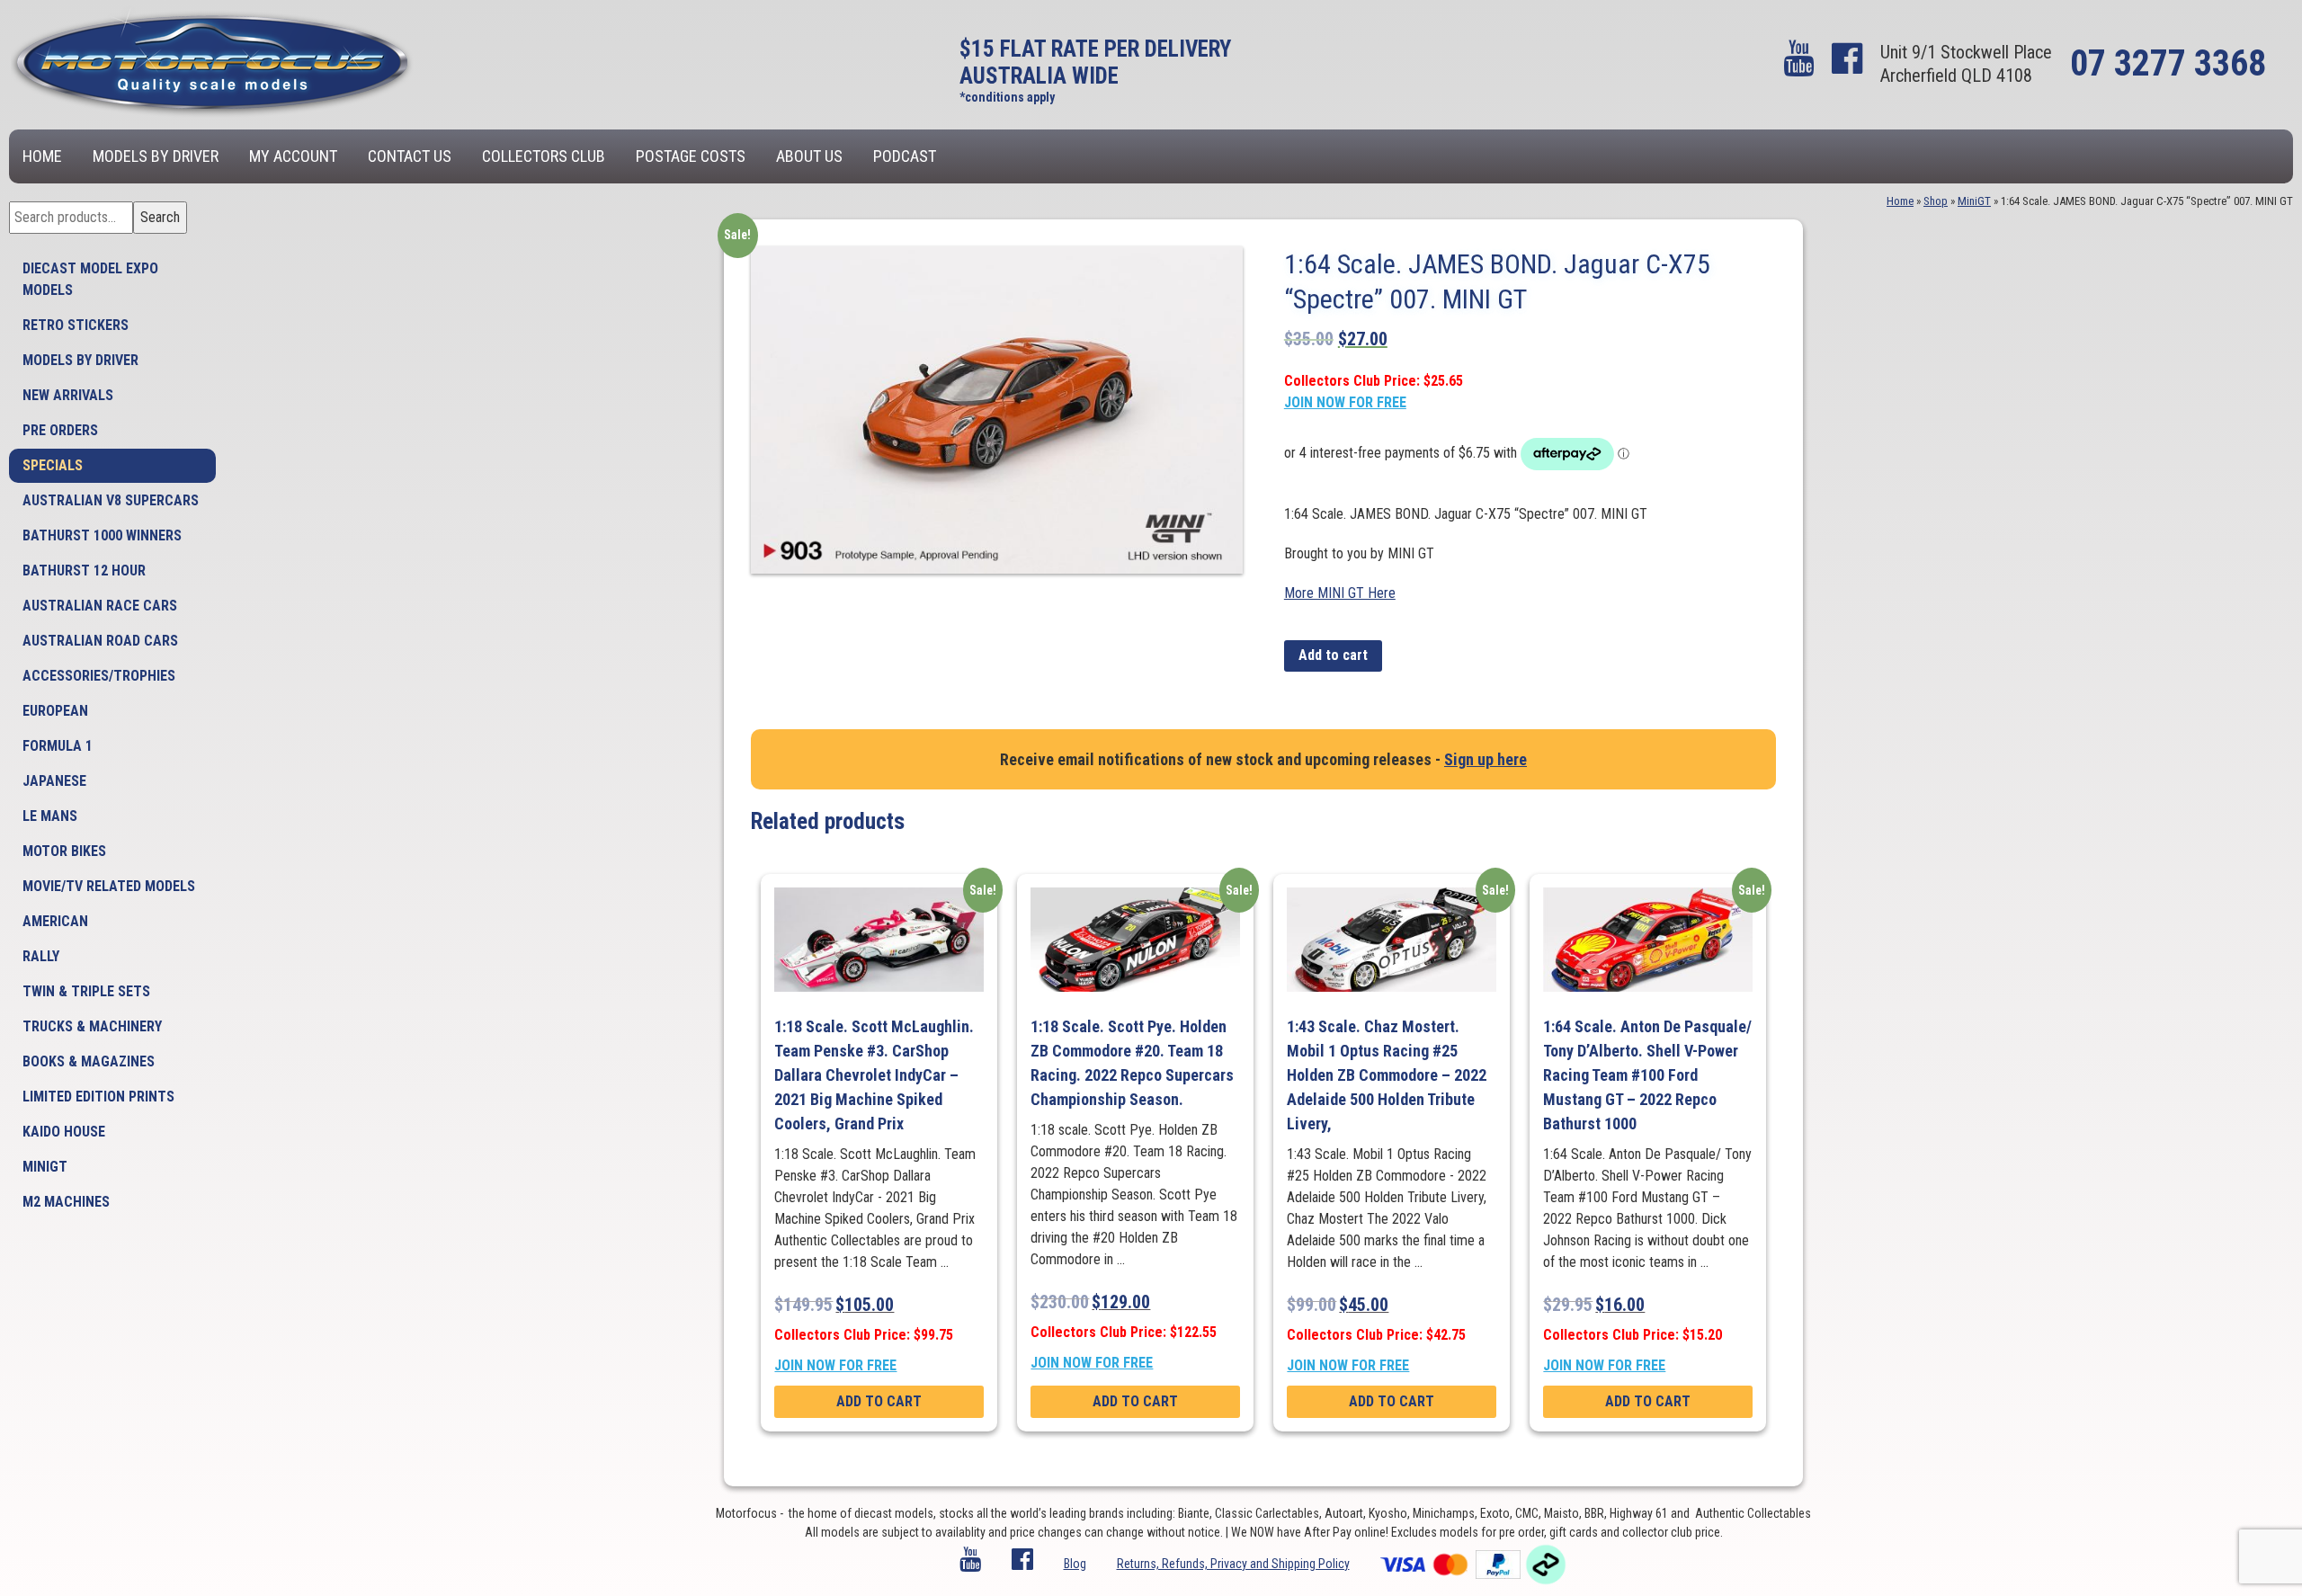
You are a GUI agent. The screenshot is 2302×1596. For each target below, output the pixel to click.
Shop (1936, 201)
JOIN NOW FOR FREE (1345, 402)
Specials (53, 465)
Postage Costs (691, 156)
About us (809, 156)
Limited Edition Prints (98, 1097)
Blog (1075, 1564)
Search (160, 217)
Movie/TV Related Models (109, 886)
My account (293, 156)
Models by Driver (156, 156)
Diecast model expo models (90, 279)
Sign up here (1486, 759)
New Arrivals (68, 395)
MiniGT (45, 1167)
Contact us (410, 156)
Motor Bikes (64, 851)
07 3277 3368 (2168, 63)
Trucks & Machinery (92, 1026)
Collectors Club (544, 156)
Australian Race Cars (100, 606)
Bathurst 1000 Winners (102, 535)
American (55, 921)
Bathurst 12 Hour (84, 571)
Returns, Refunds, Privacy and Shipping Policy (1233, 1564)
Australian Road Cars (100, 641)
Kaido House (64, 1132)
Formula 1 (58, 746)
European (55, 711)
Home (42, 156)
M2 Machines (66, 1202)
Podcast (905, 156)
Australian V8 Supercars (111, 500)
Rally (41, 956)
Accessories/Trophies (99, 676)
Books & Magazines (89, 1061)
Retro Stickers (76, 325)
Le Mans (50, 816)
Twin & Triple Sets (86, 991)
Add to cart (1333, 655)
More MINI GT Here (1340, 593)
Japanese (54, 781)
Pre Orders (60, 430)
